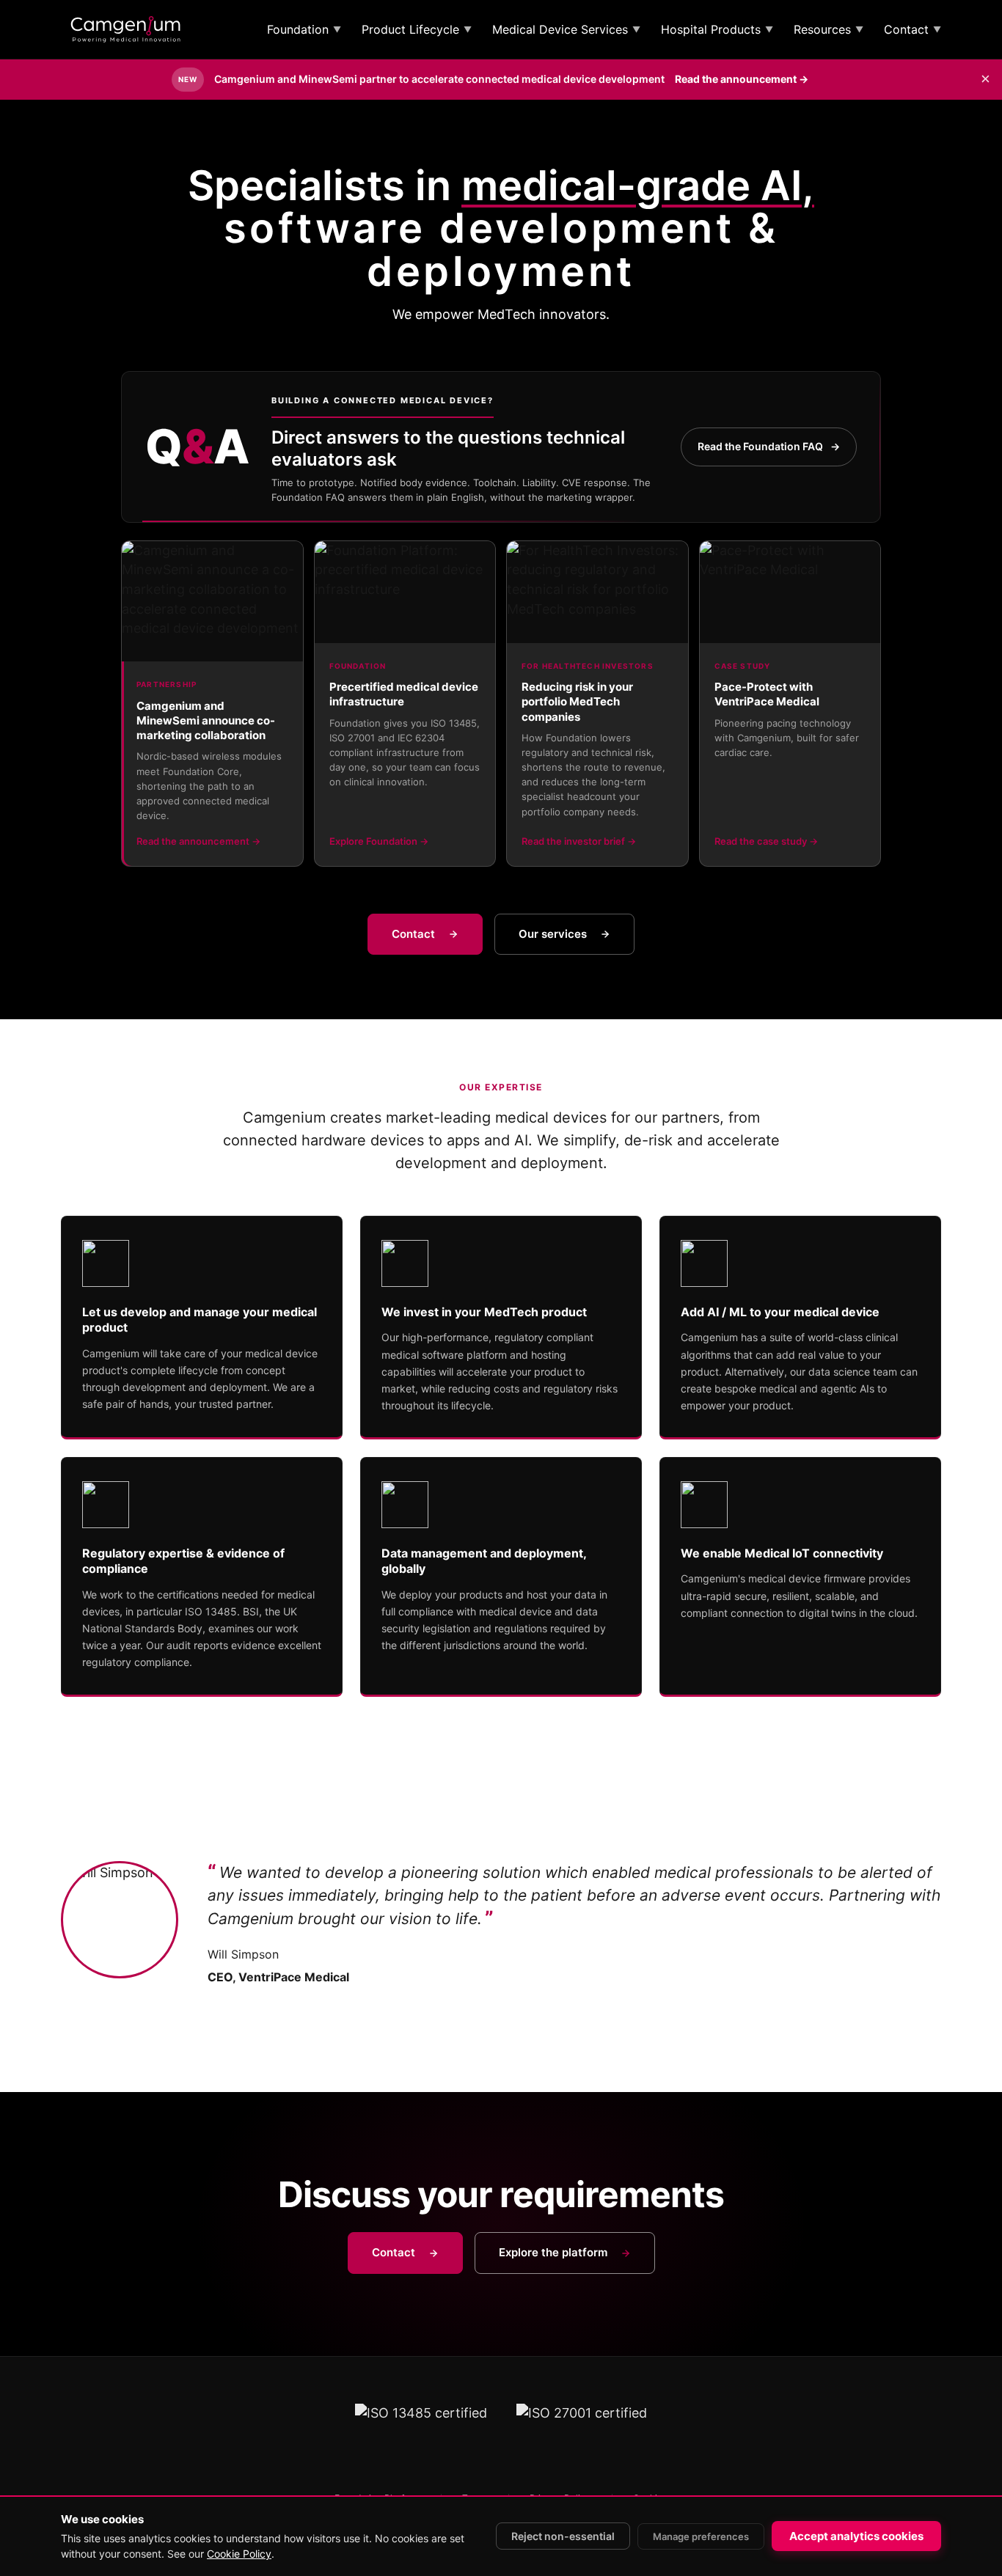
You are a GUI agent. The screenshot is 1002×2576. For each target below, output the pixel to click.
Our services (553, 934)
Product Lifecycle (417, 29)
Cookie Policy (239, 2554)
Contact (913, 29)
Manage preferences (701, 2536)
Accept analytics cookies (856, 2536)
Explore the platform (553, 2252)
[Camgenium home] (125, 29)
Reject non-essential (563, 2536)
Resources (829, 29)
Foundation (304, 29)
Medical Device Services (566, 29)
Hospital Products (717, 29)
